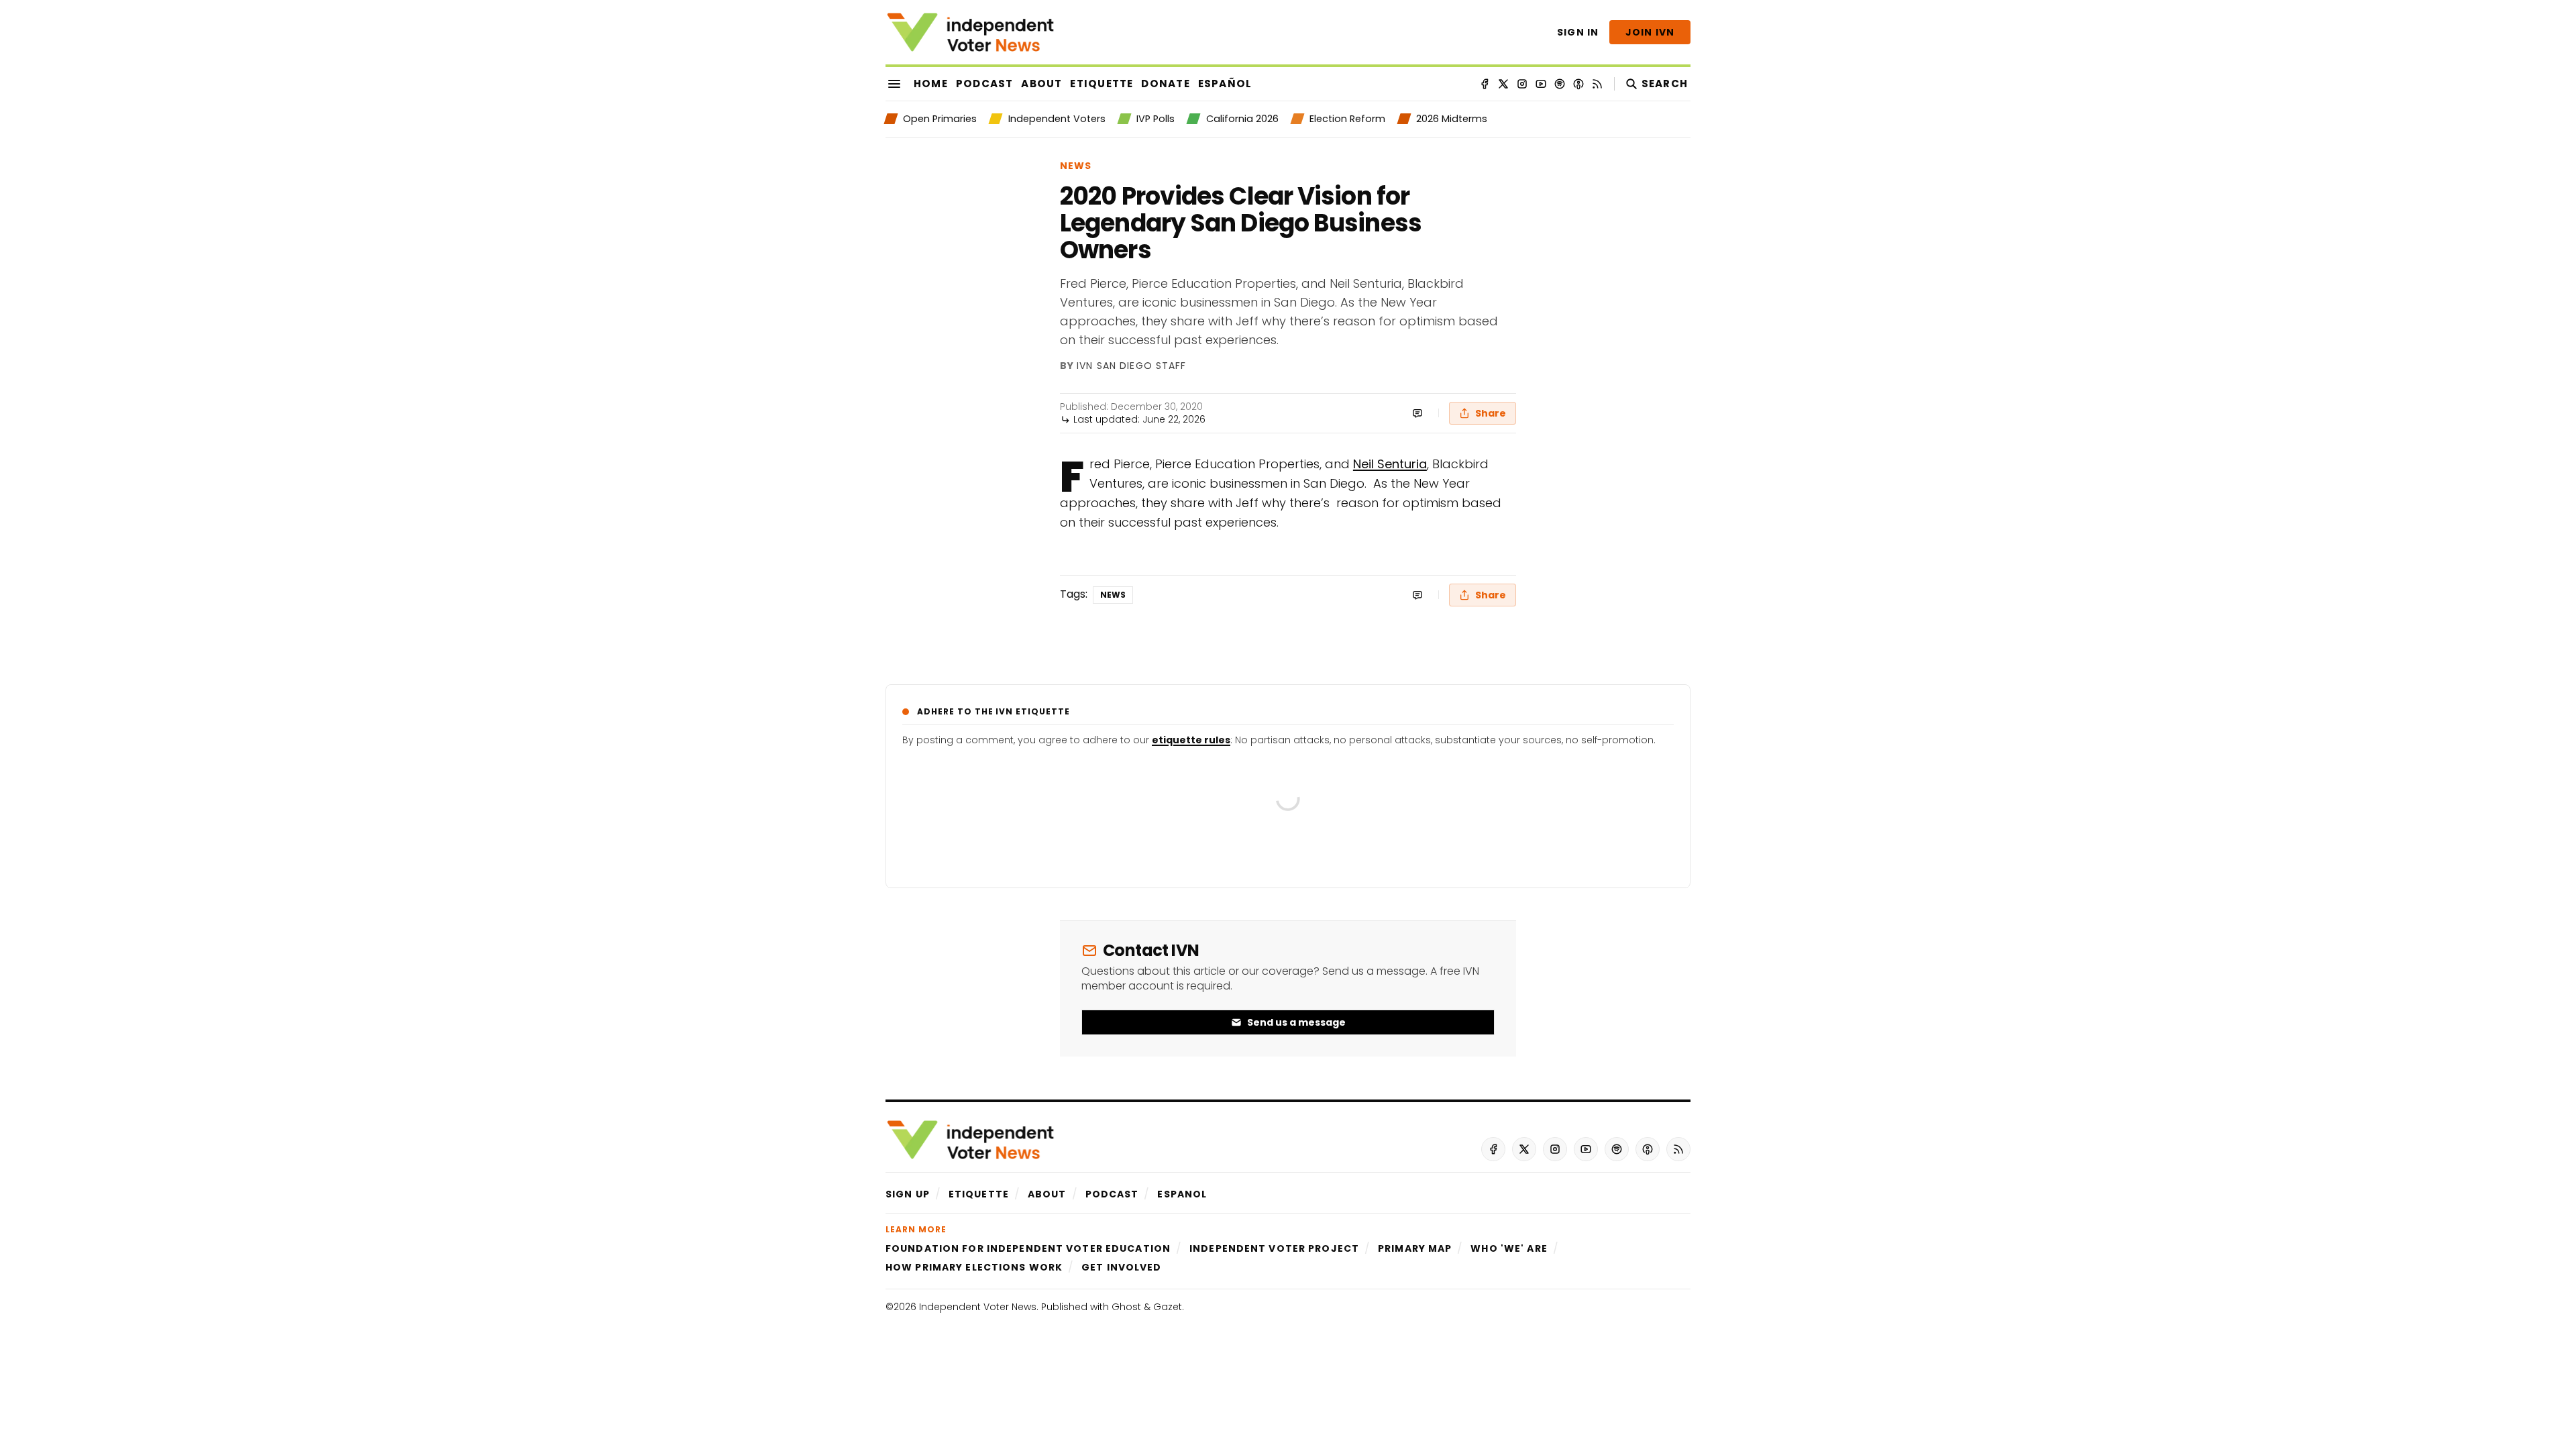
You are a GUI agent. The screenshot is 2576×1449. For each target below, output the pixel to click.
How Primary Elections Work (974, 1267)
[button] (908, 1194)
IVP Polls (1156, 119)
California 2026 (1242, 119)
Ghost (1126, 1307)
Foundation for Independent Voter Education (1028, 1248)
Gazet (1168, 1307)
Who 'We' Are (1509, 1248)
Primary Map (1415, 1248)
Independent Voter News (978, 1307)
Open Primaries (940, 119)
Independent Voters (1057, 119)
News (1076, 166)
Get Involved (1121, 1267)
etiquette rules (1191, 740)
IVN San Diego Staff (1131, 366)
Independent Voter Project (1274, 1248)
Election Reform (1347, 119)
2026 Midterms (1452, 119)
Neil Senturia (1390, 464)
